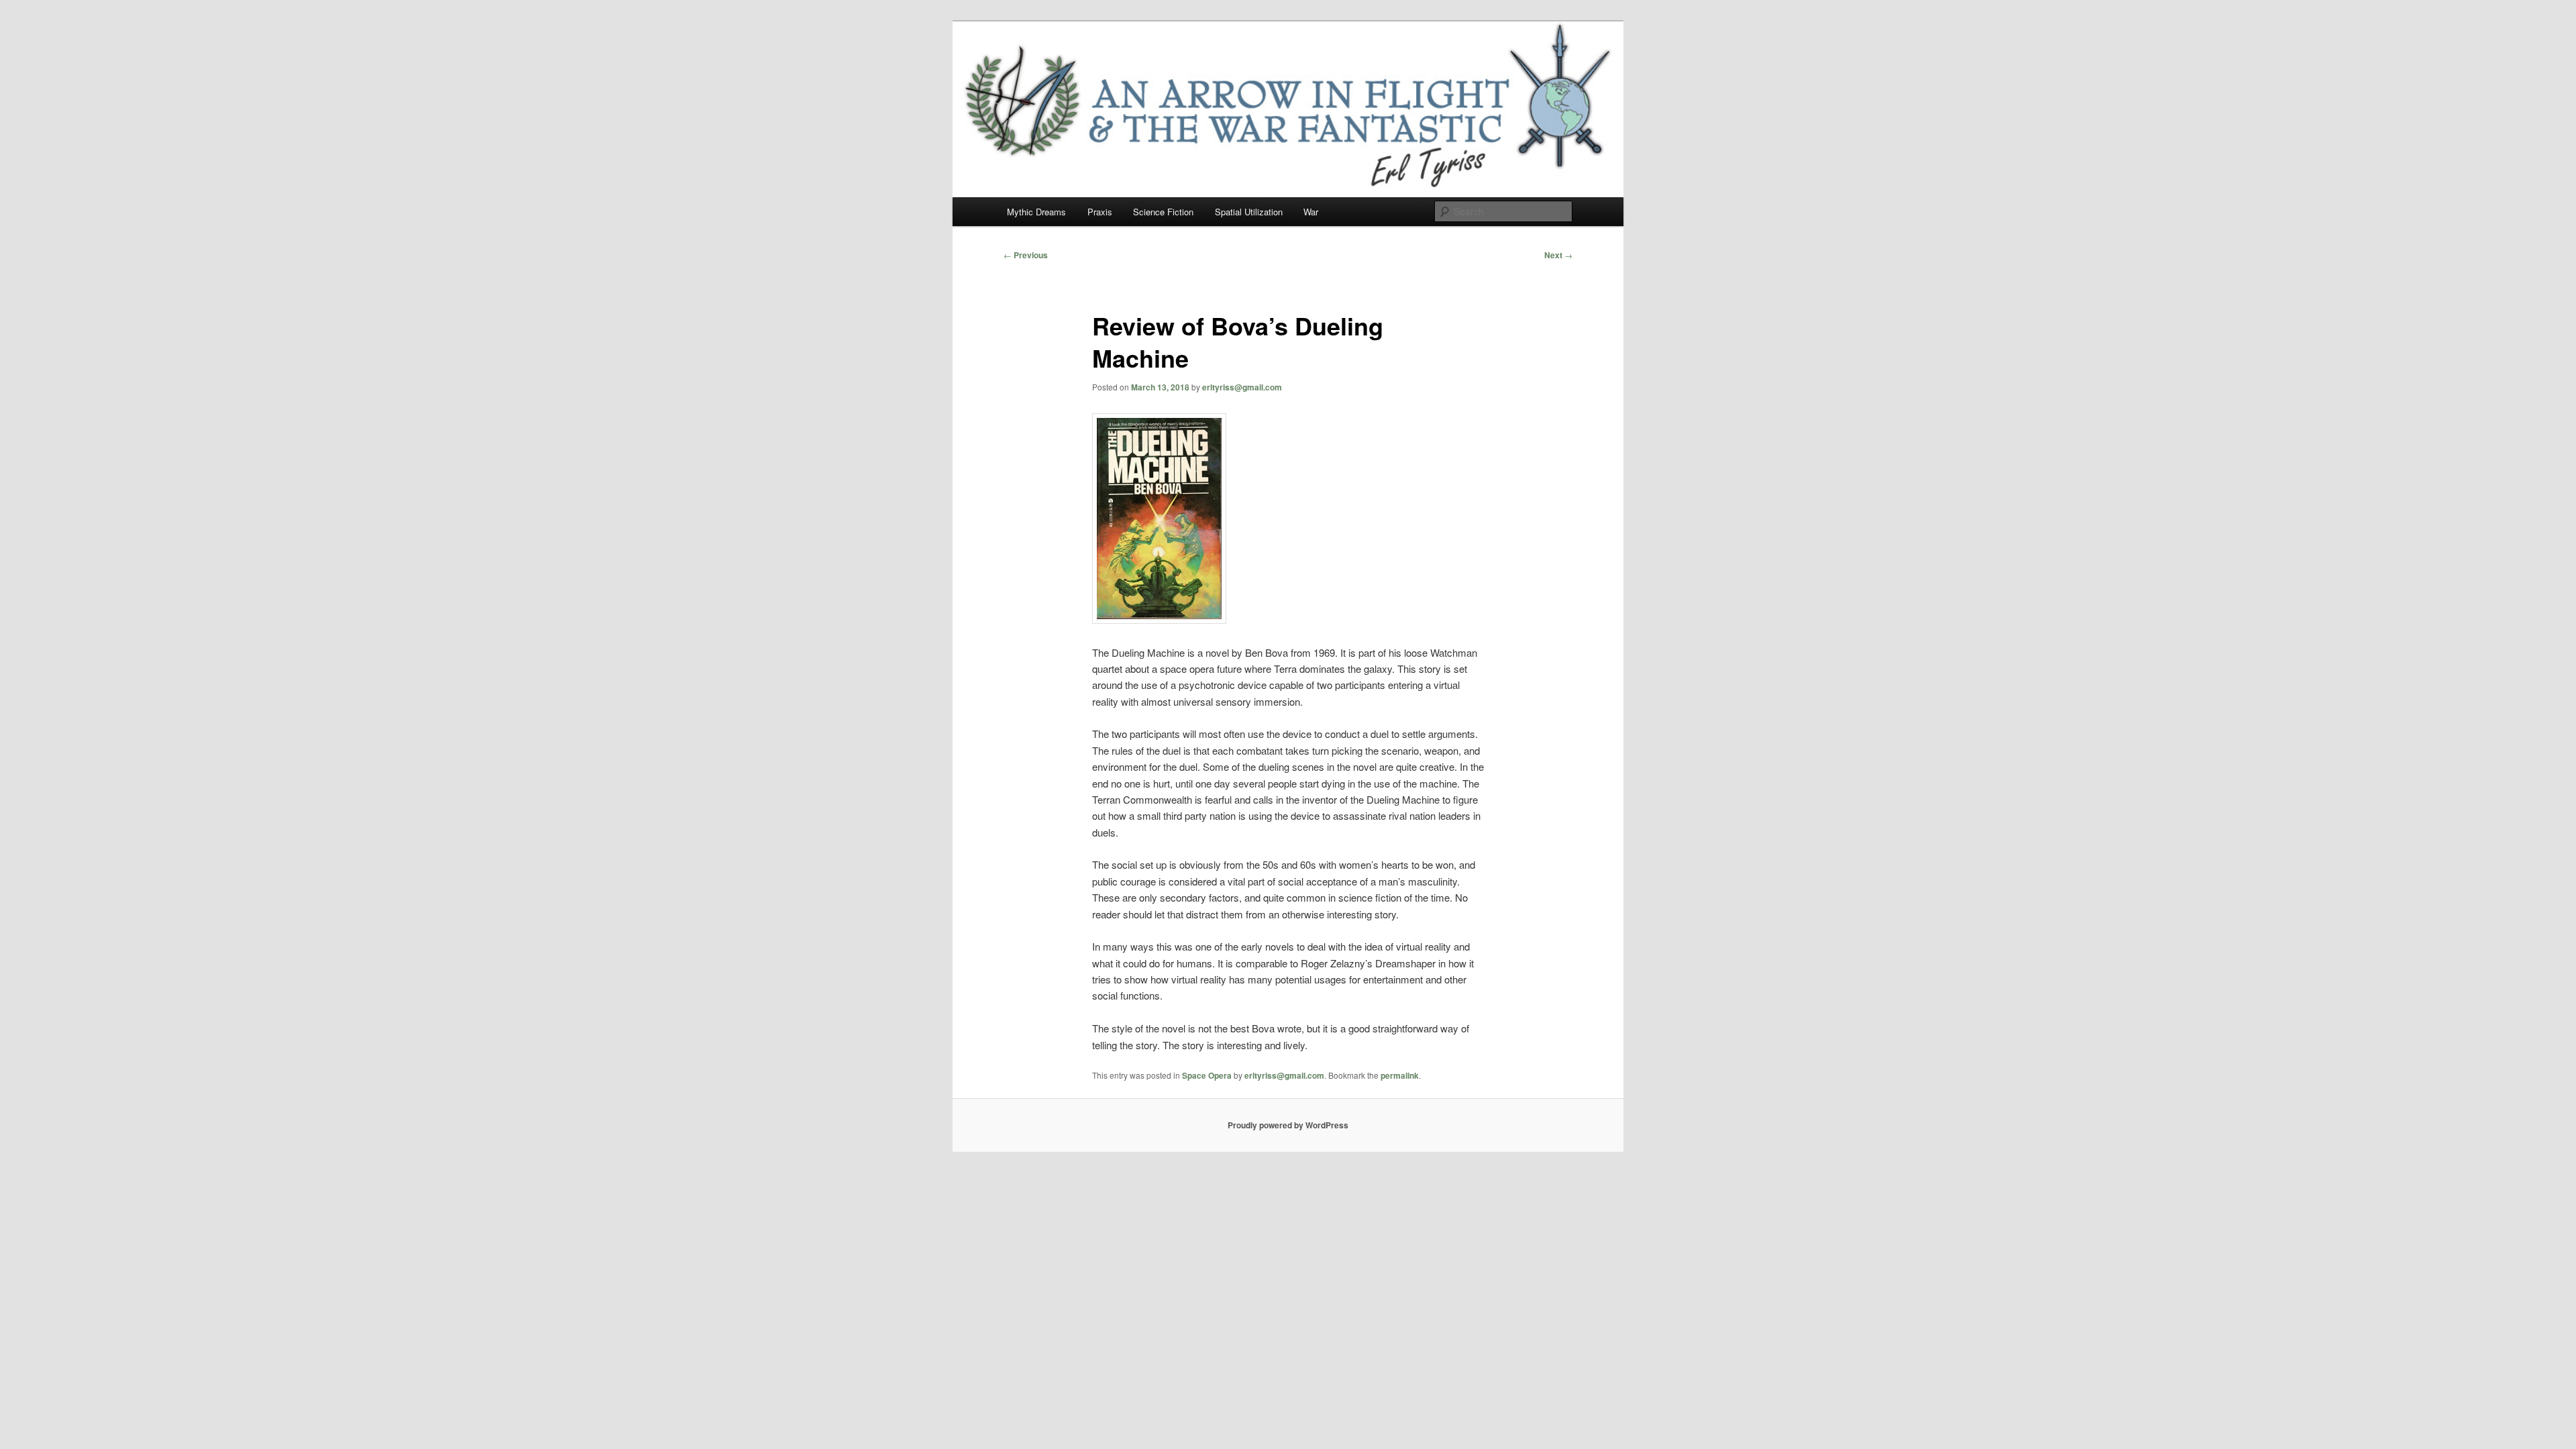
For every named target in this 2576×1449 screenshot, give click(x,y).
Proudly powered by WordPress (1288, 1125)
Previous (1026, 255)
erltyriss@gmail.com (1242, 387)
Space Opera (1207, 1075)
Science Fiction (1163, 212)
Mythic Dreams (1036, 212)
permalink (1400, 1075)
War (1311, 212)
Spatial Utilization (1249, 212)
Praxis (1100, 212)
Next (1558, 255)
